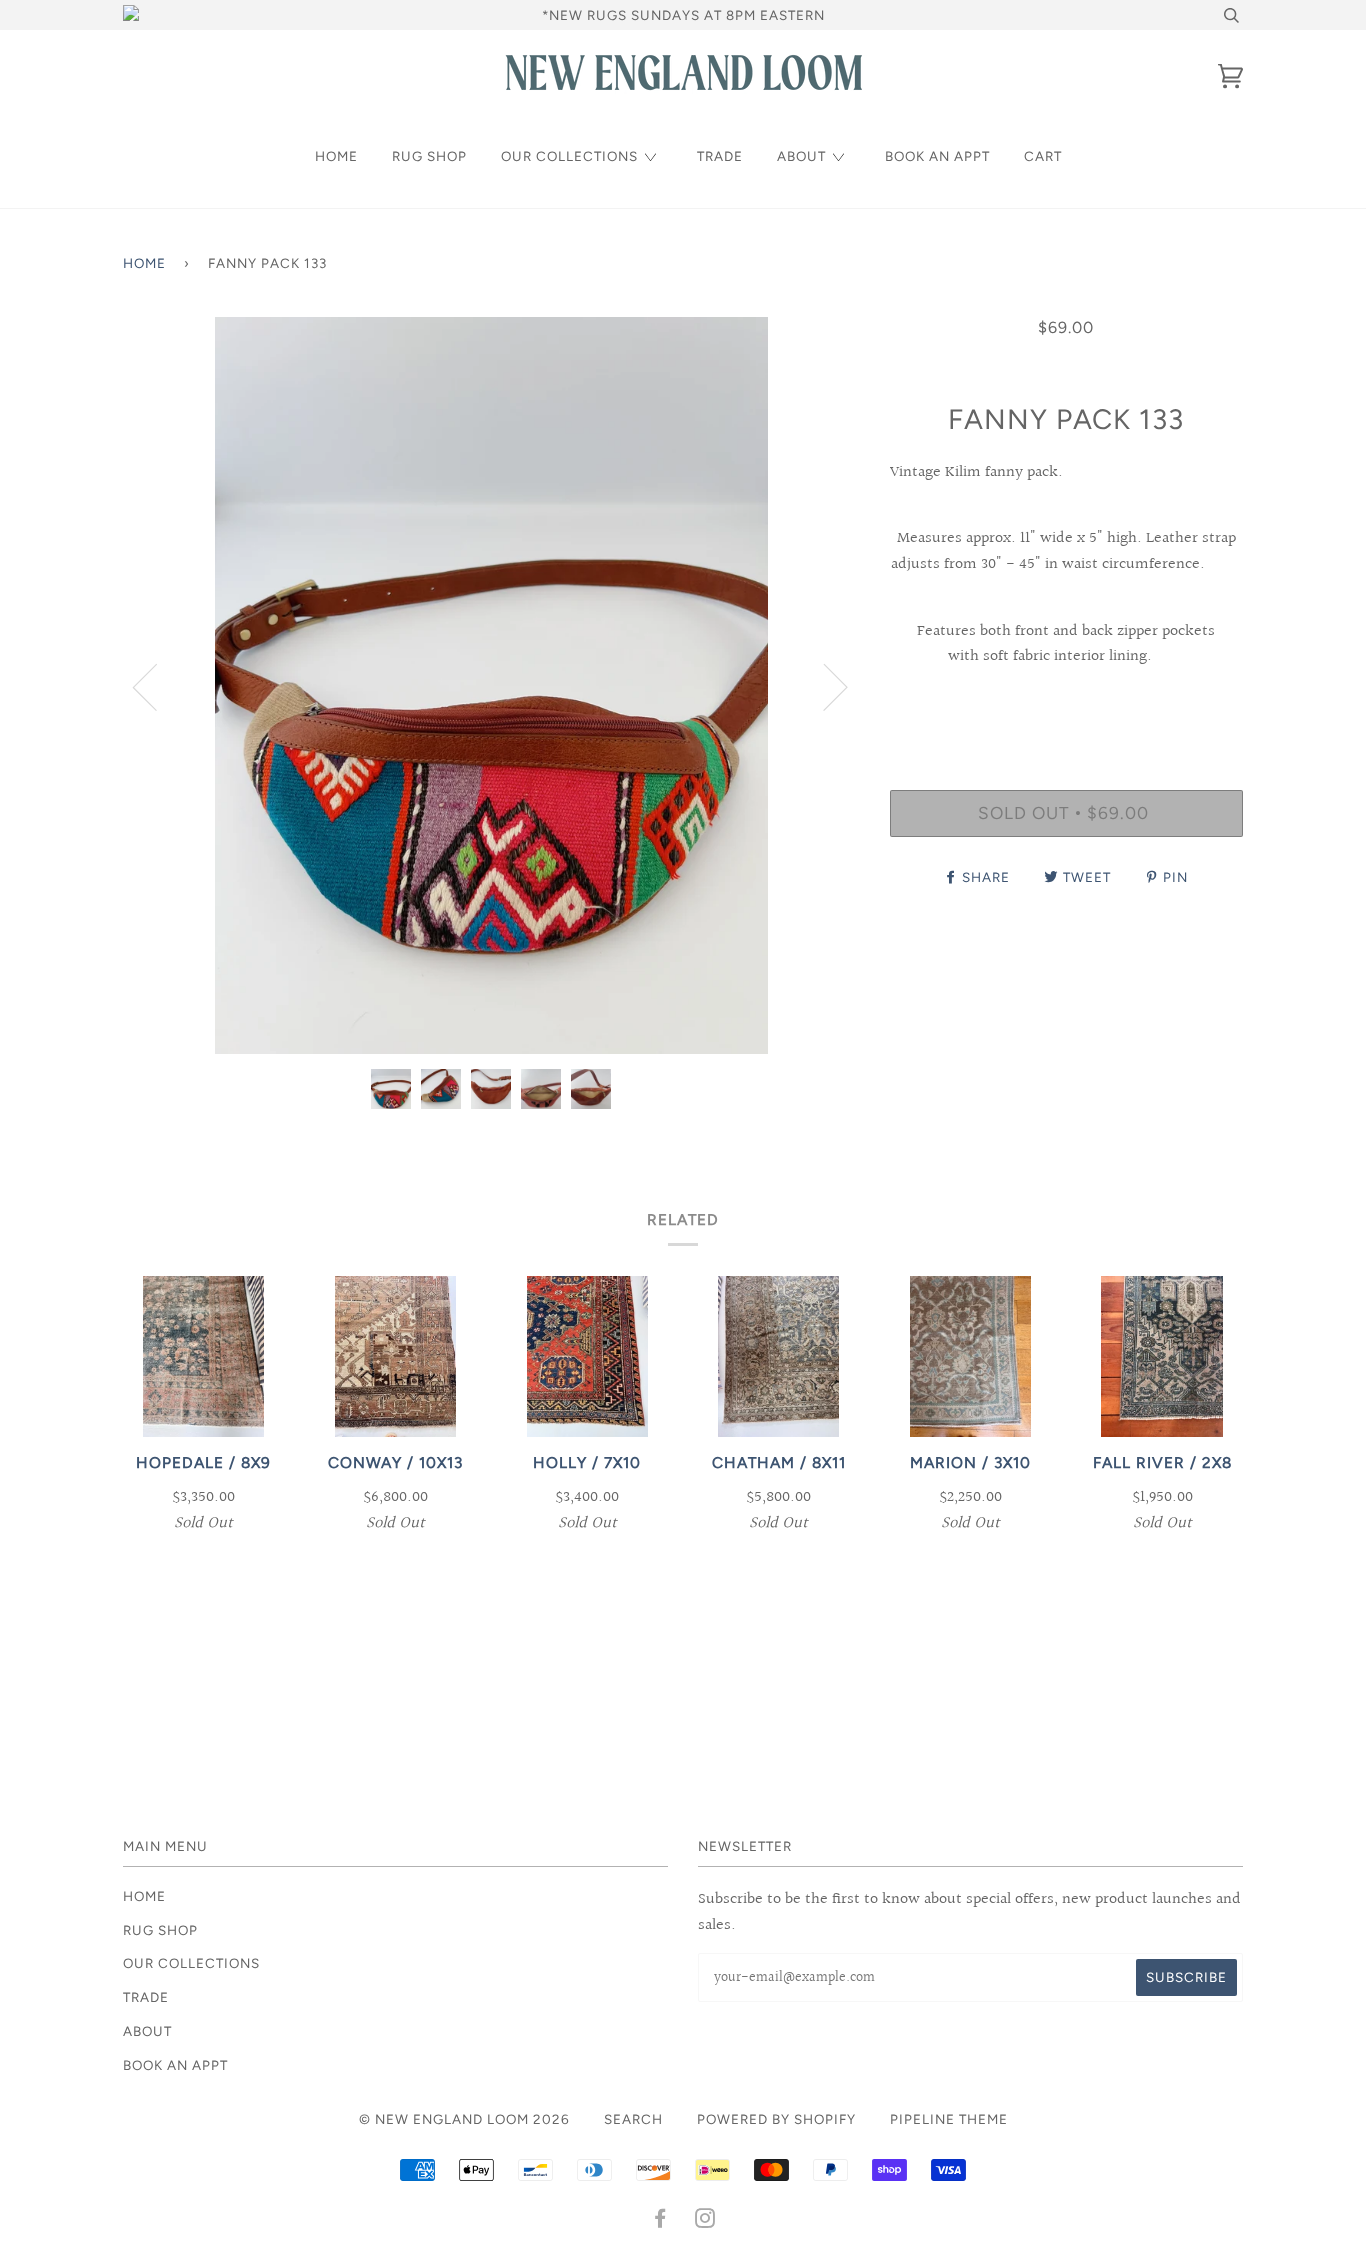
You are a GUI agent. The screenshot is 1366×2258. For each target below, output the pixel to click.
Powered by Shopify (776, 2119)
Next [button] (823, 686)
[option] (491, 685)
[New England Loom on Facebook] (660, 2221)
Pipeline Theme (949, 2119)
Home (336, 156)
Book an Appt (937, 156)
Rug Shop (429, 156)
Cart (1043, 156)
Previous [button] (157, 686)
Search (633, 2119)
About (801, 156)
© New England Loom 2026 (464, 2119)
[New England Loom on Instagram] (705, 2221)
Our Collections (569, 156)
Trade (720, 156)
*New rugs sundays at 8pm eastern (683, 15)
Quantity (1066, 707)
